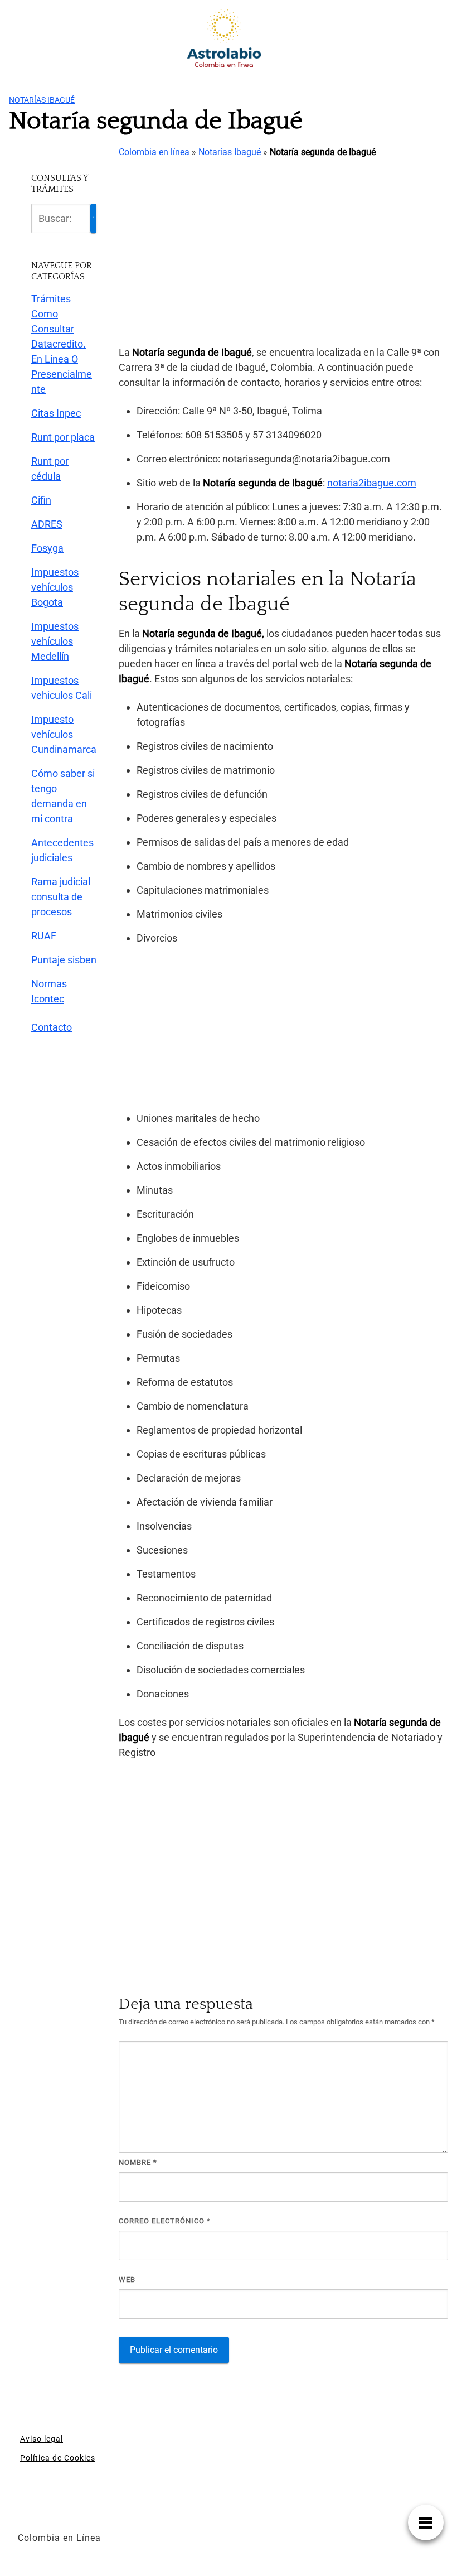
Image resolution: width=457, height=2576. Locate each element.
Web (127, 2280)
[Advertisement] (283, 253)
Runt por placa (63, 437)
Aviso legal (42, 2439)
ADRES (47, 524)
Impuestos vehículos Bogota (55, 587)
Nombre (138, 2162)
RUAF (44, 936)
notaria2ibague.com (372, 483)
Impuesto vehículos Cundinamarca (64, 734)
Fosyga (47, 548)
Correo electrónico (165, 2221)
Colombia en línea (154, 152)
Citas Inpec (56, 413)
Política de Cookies (58, 2458)
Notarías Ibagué (42, 100)
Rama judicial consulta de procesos (61, 897)
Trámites (51, 299)
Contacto (52, 1027)
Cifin (41, 500)
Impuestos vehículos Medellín (55, 641)
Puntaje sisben (64, 960)
